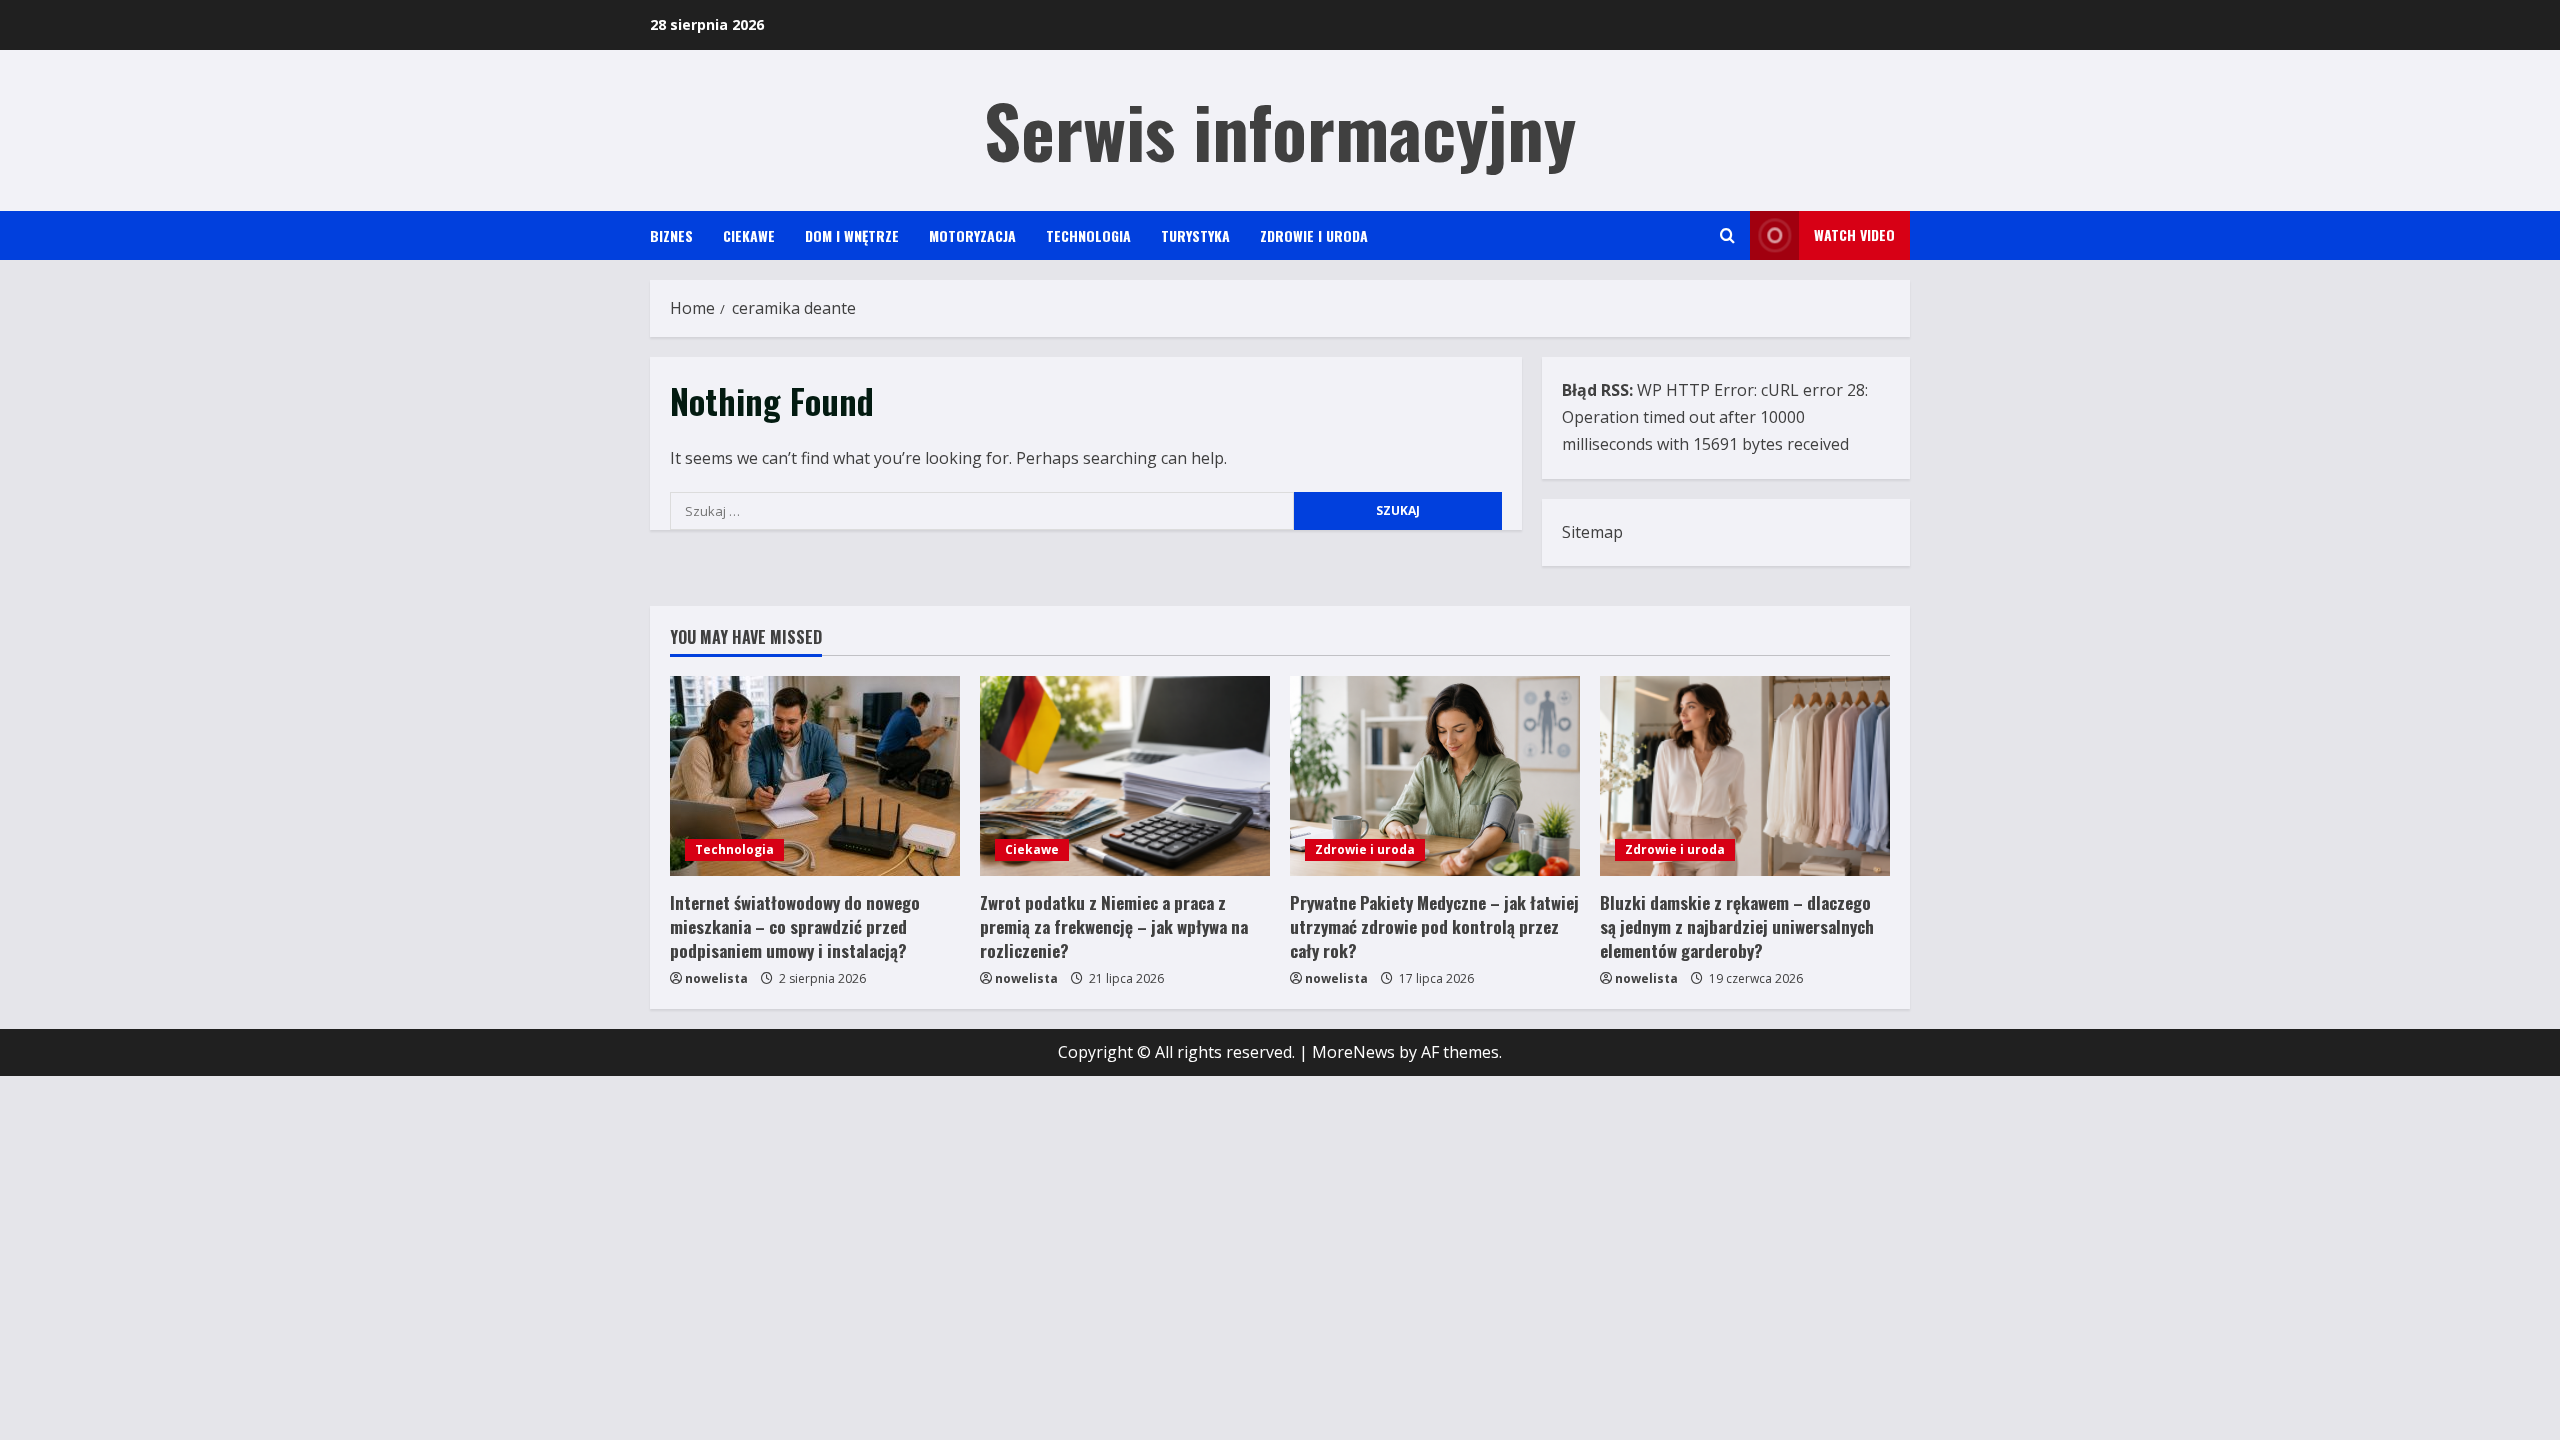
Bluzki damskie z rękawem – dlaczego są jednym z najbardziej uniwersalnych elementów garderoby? (1737, 926)
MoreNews (1353, 1052)
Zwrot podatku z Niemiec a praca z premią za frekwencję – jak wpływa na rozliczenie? (1114, 926)
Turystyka (1195, 235)
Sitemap (1592, 532)
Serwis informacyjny (1280, 129)
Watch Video (1854, 234)
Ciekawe (749, 235)
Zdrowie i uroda (1314, 235)
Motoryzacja (972, 235)
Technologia (1088, 235)
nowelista (716, 978)
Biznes (671, 235)
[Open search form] (1727, 235)
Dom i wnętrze (852, 235)
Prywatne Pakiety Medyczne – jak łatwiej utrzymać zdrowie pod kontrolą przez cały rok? (1434, 926)
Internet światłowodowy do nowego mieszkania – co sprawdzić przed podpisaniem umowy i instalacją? (795, 926)
